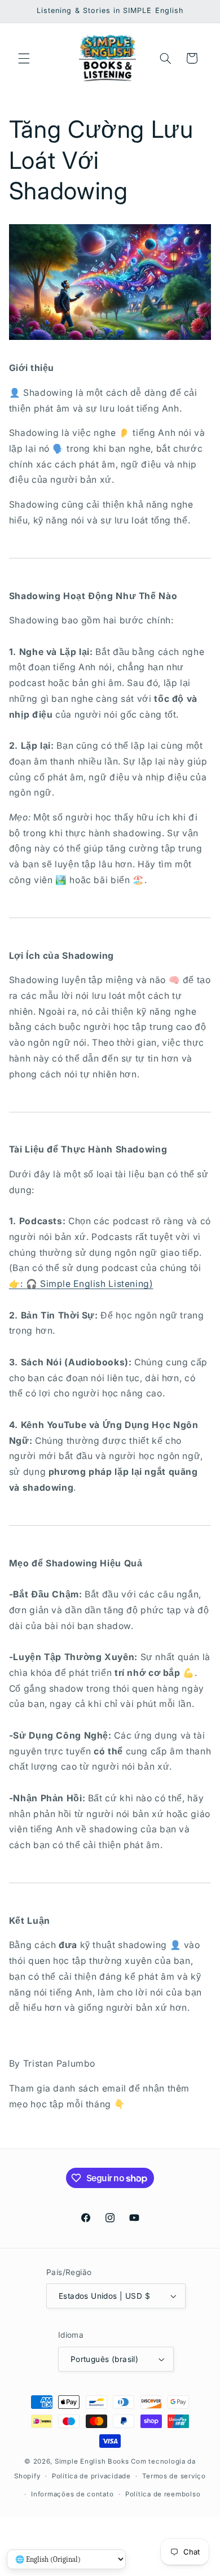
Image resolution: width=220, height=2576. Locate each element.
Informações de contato (72, 2494)
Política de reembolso (163, 2494)
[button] (24, 58)
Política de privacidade (91, 2476)
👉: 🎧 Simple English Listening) (81, 1284)
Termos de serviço (174, 2476)
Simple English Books (92, 2461)
